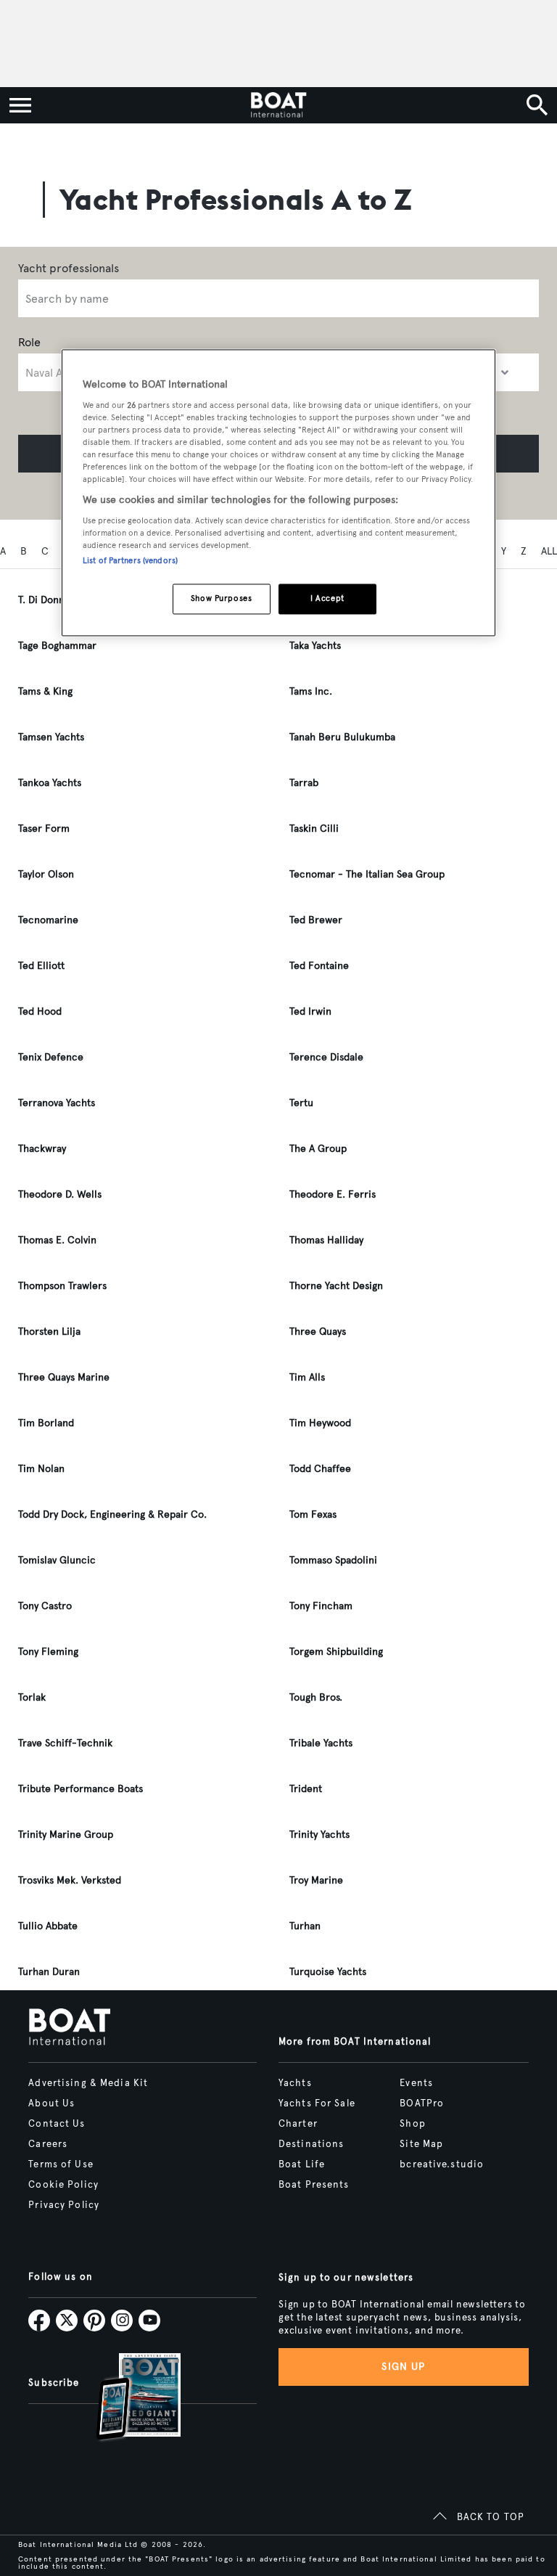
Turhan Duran (49, 1972)
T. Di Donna (44, 600)
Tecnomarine (48, 920)
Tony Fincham (321, 1606)
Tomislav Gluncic (57, 1560)
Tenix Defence (51, 1057)
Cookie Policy (63, 2185)
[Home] (278, 105)
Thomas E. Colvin (57, 1240)
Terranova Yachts (57, 1103)
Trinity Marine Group (66, 1835)
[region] (278, 493)
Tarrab (304, 783)
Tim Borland (46, 1423)
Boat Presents (314, 2185)
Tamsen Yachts (51, 737)
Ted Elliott (41, 966)
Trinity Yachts (319, 1835)
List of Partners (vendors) (130, 561)
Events (416, 2083)
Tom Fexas (313, 1514)
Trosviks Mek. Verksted (70, 1880)
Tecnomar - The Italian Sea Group (367, 874)
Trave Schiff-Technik (65, 1743)
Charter (298, 2124)
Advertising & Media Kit (88, 2083)
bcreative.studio (442, 2164)
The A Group (318, 1149)
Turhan (305, 1926)
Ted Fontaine (319, 966)
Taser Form (44, 829)
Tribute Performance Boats (81, 1789)
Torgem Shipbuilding (336, 1652)
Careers (48, 2144)
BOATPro (422, 2103)
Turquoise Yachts (328, 1972)
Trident (306, 1789)
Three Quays (318, 1332)
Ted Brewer (316, 920)
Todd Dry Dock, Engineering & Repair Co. (112, 1514)
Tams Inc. (311, 691)
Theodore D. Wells (60, 1194)
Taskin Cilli (314, 829)
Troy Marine (316, 1880)
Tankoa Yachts (50, 783)
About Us (51, 2103)
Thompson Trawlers (62, 1286)
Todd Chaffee (320, 1469)
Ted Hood (40, 1011)
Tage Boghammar (57, 646)
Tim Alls (307, 1377)
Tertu (301, 1103)
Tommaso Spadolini (333, 1560)
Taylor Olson (46, 874)
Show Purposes (221, 599)
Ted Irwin (310, 1011)
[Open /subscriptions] (126, 2399)
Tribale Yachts (321, 1743)
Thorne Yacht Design (336, 1286)
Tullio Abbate (48, 1926)
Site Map (421, 2144)
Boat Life (302, 2164)
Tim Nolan (41, 1469)
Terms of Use (61, 2164)
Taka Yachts (315, 646)
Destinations (311, 2144)
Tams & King (45, 691)
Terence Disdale (326, 1057)
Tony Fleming (48, 1652)
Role (29, 342)
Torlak (32, 1697)
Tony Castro (45, 1606)
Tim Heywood (320, 1423)
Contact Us (57, 2124)
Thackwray (42, 1149)
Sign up (403, 2367)
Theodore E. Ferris (333, 1194)
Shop (412, 2124)
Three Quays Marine (64, 1377)
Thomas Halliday (326, 1240)
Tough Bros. (316, 1697)
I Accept (327, 599)
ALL (549, 551)
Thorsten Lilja (49, 1332)
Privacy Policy (64, 2205)
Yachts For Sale (317, 2103)
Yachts (295, 2083)
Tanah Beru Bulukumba (342, 737)
